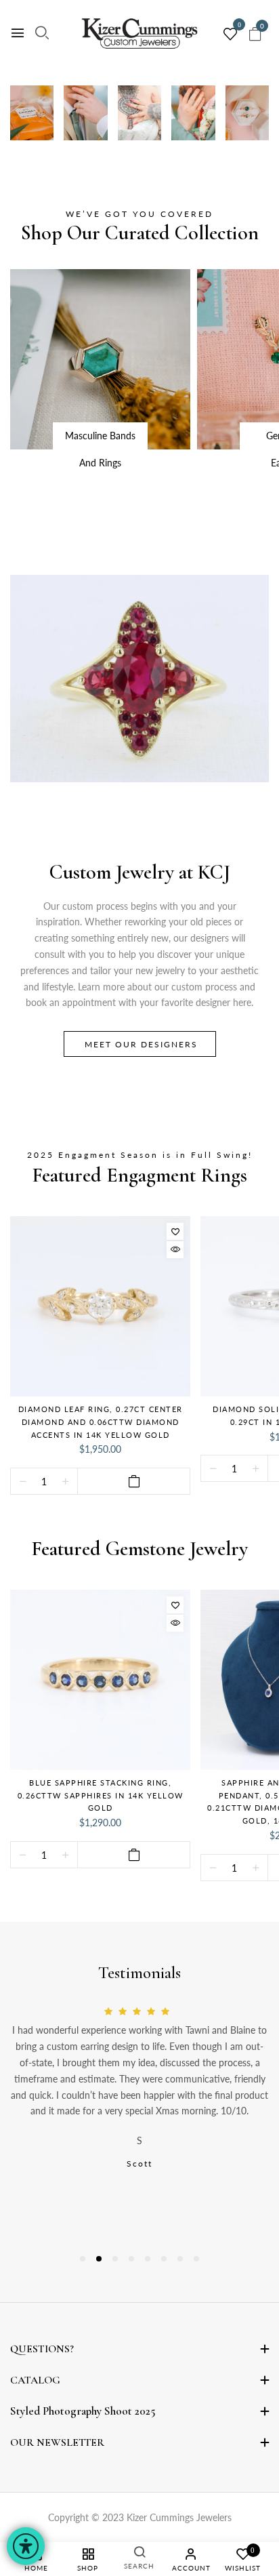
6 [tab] (164, 2259)
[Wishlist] (175, 1231)
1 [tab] (83, 2259)
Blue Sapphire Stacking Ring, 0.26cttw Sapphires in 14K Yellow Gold (101, 1795)
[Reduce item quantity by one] (23, 1482)
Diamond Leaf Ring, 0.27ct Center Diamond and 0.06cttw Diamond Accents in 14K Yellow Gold (101, 1422)
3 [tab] (115, 2259)
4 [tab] (131, 2259)
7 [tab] (180, 2259)
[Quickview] (175, 1250)
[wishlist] (230, 35)
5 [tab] (148, 2259)
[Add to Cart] (134, 1481)
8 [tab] (196, 2259)
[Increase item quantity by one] (65, 1482)
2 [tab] (99, 2259)
